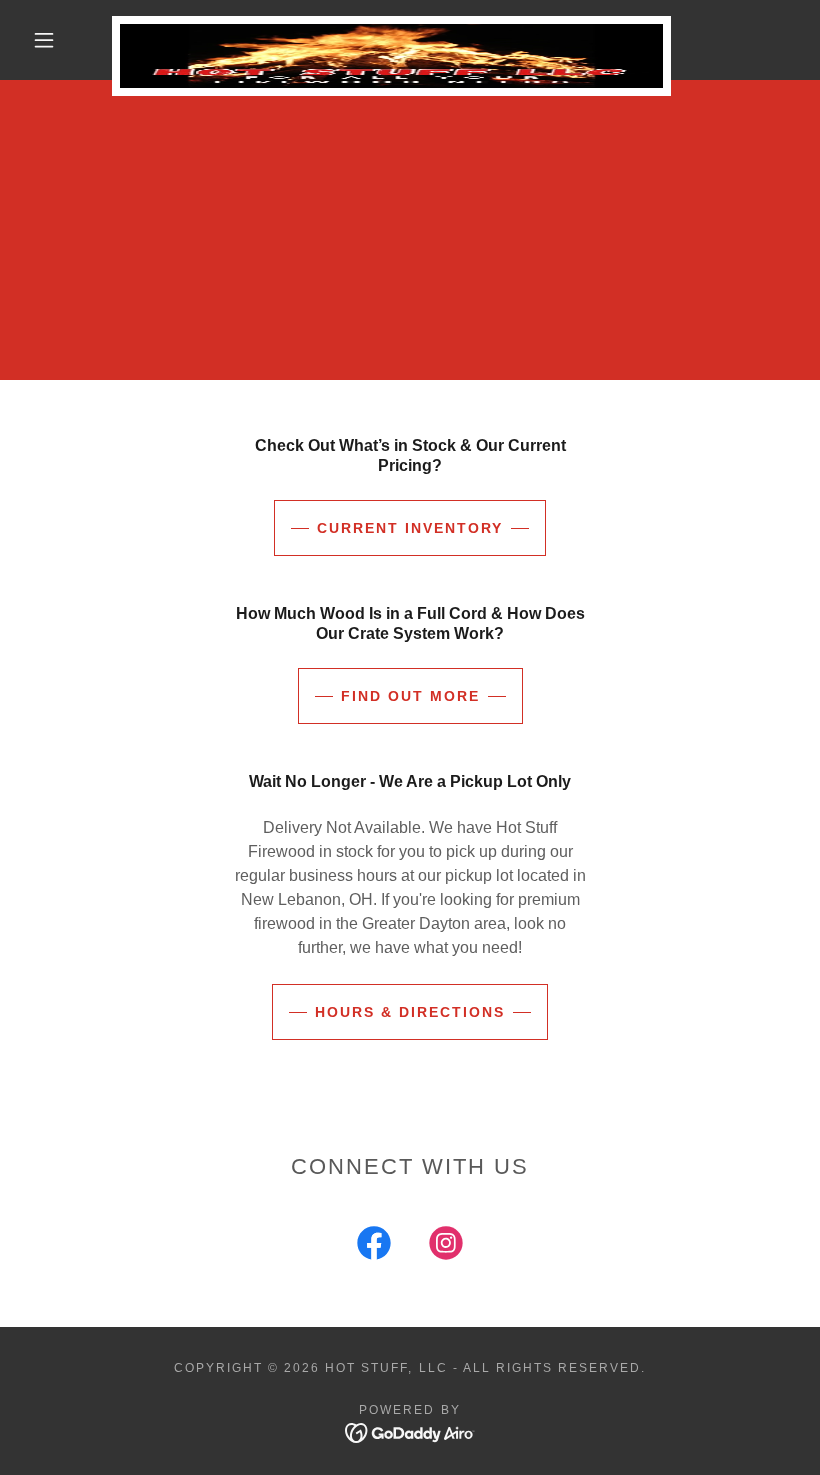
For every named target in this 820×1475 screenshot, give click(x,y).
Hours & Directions (410, 1012)
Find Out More (410, 696)
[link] (391, 24)
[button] (44, 40)
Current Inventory (410, 528)
